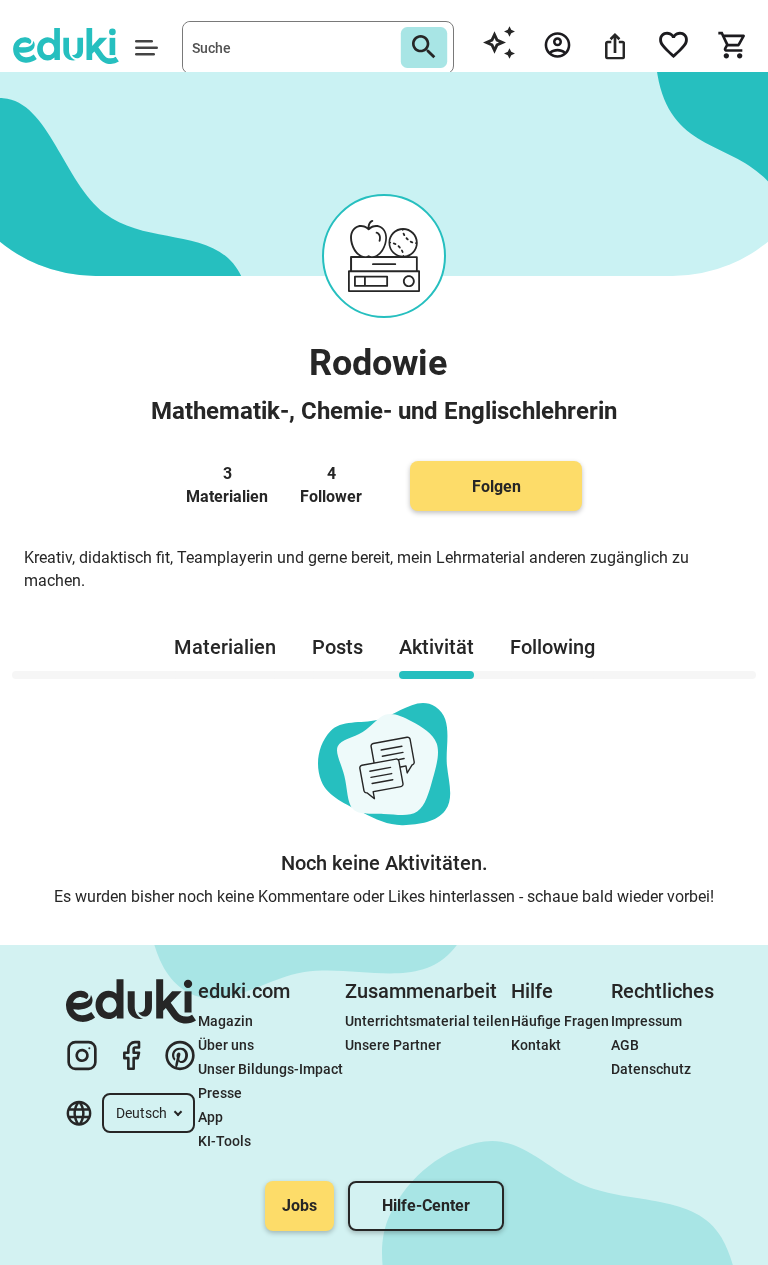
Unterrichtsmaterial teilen (427, 1021)
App (210, 1117)
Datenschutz (651, 1069)
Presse (220, 1093)
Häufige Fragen (560, 1021)
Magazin (225, 1021)
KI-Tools (224, 1141)
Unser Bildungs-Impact (270, 1069)
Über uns (226, 1045)
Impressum (646, 1021)
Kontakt (536, 1045)
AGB (625, 1045)
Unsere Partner (393, 1045)
